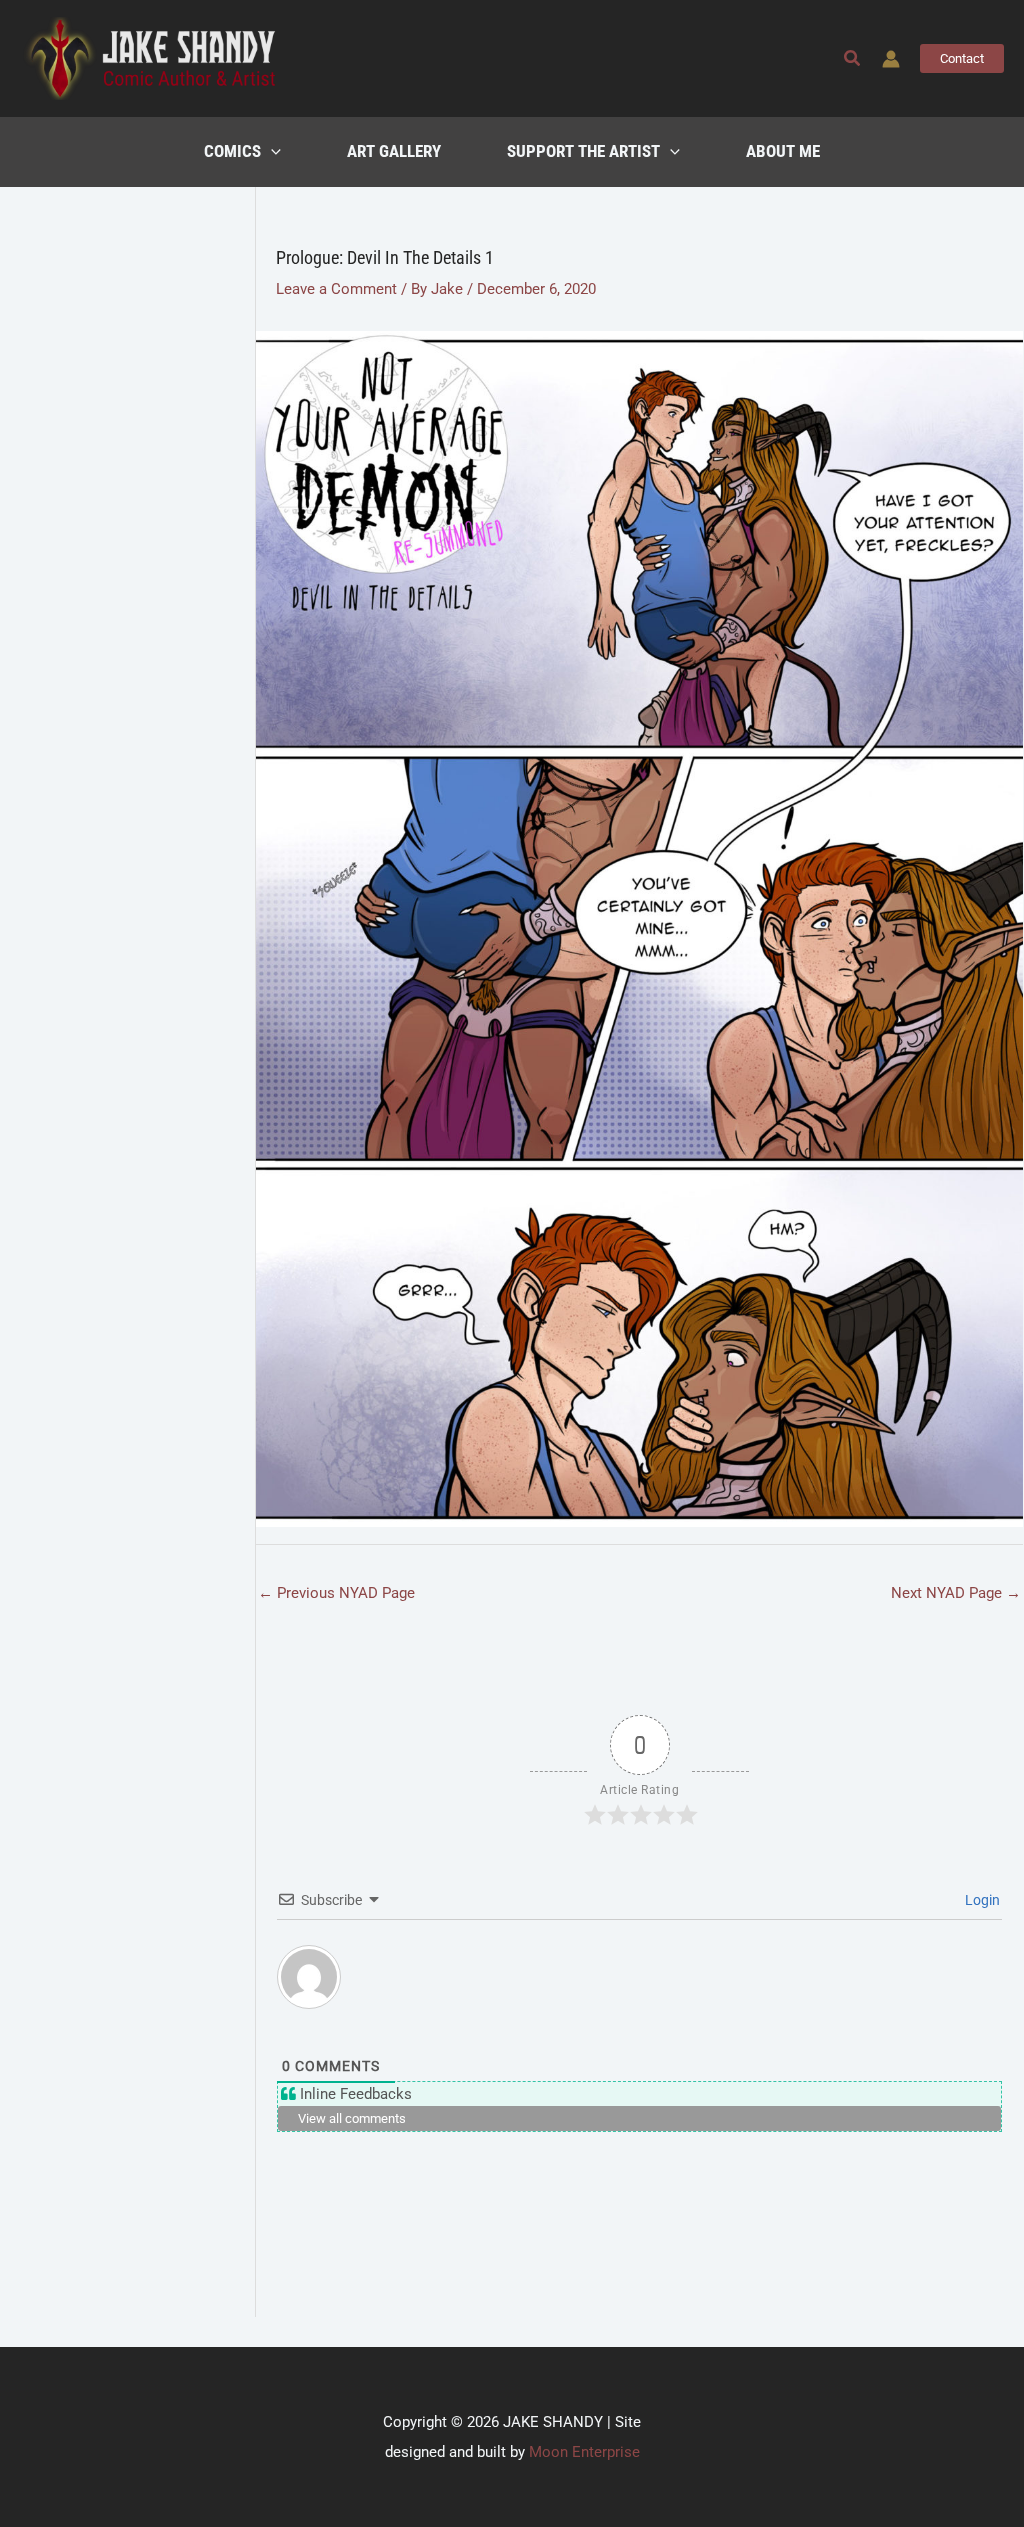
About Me (783, 151)
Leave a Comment (336, 289)
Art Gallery (394, 151)
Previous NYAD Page (336, 1593)
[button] (853, 58)
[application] (271, 152)
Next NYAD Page (956, 1593)
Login (981, 1900)
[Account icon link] (891, 59)
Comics (232, 151)
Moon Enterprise (584, 2452)
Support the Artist (583, 151)
